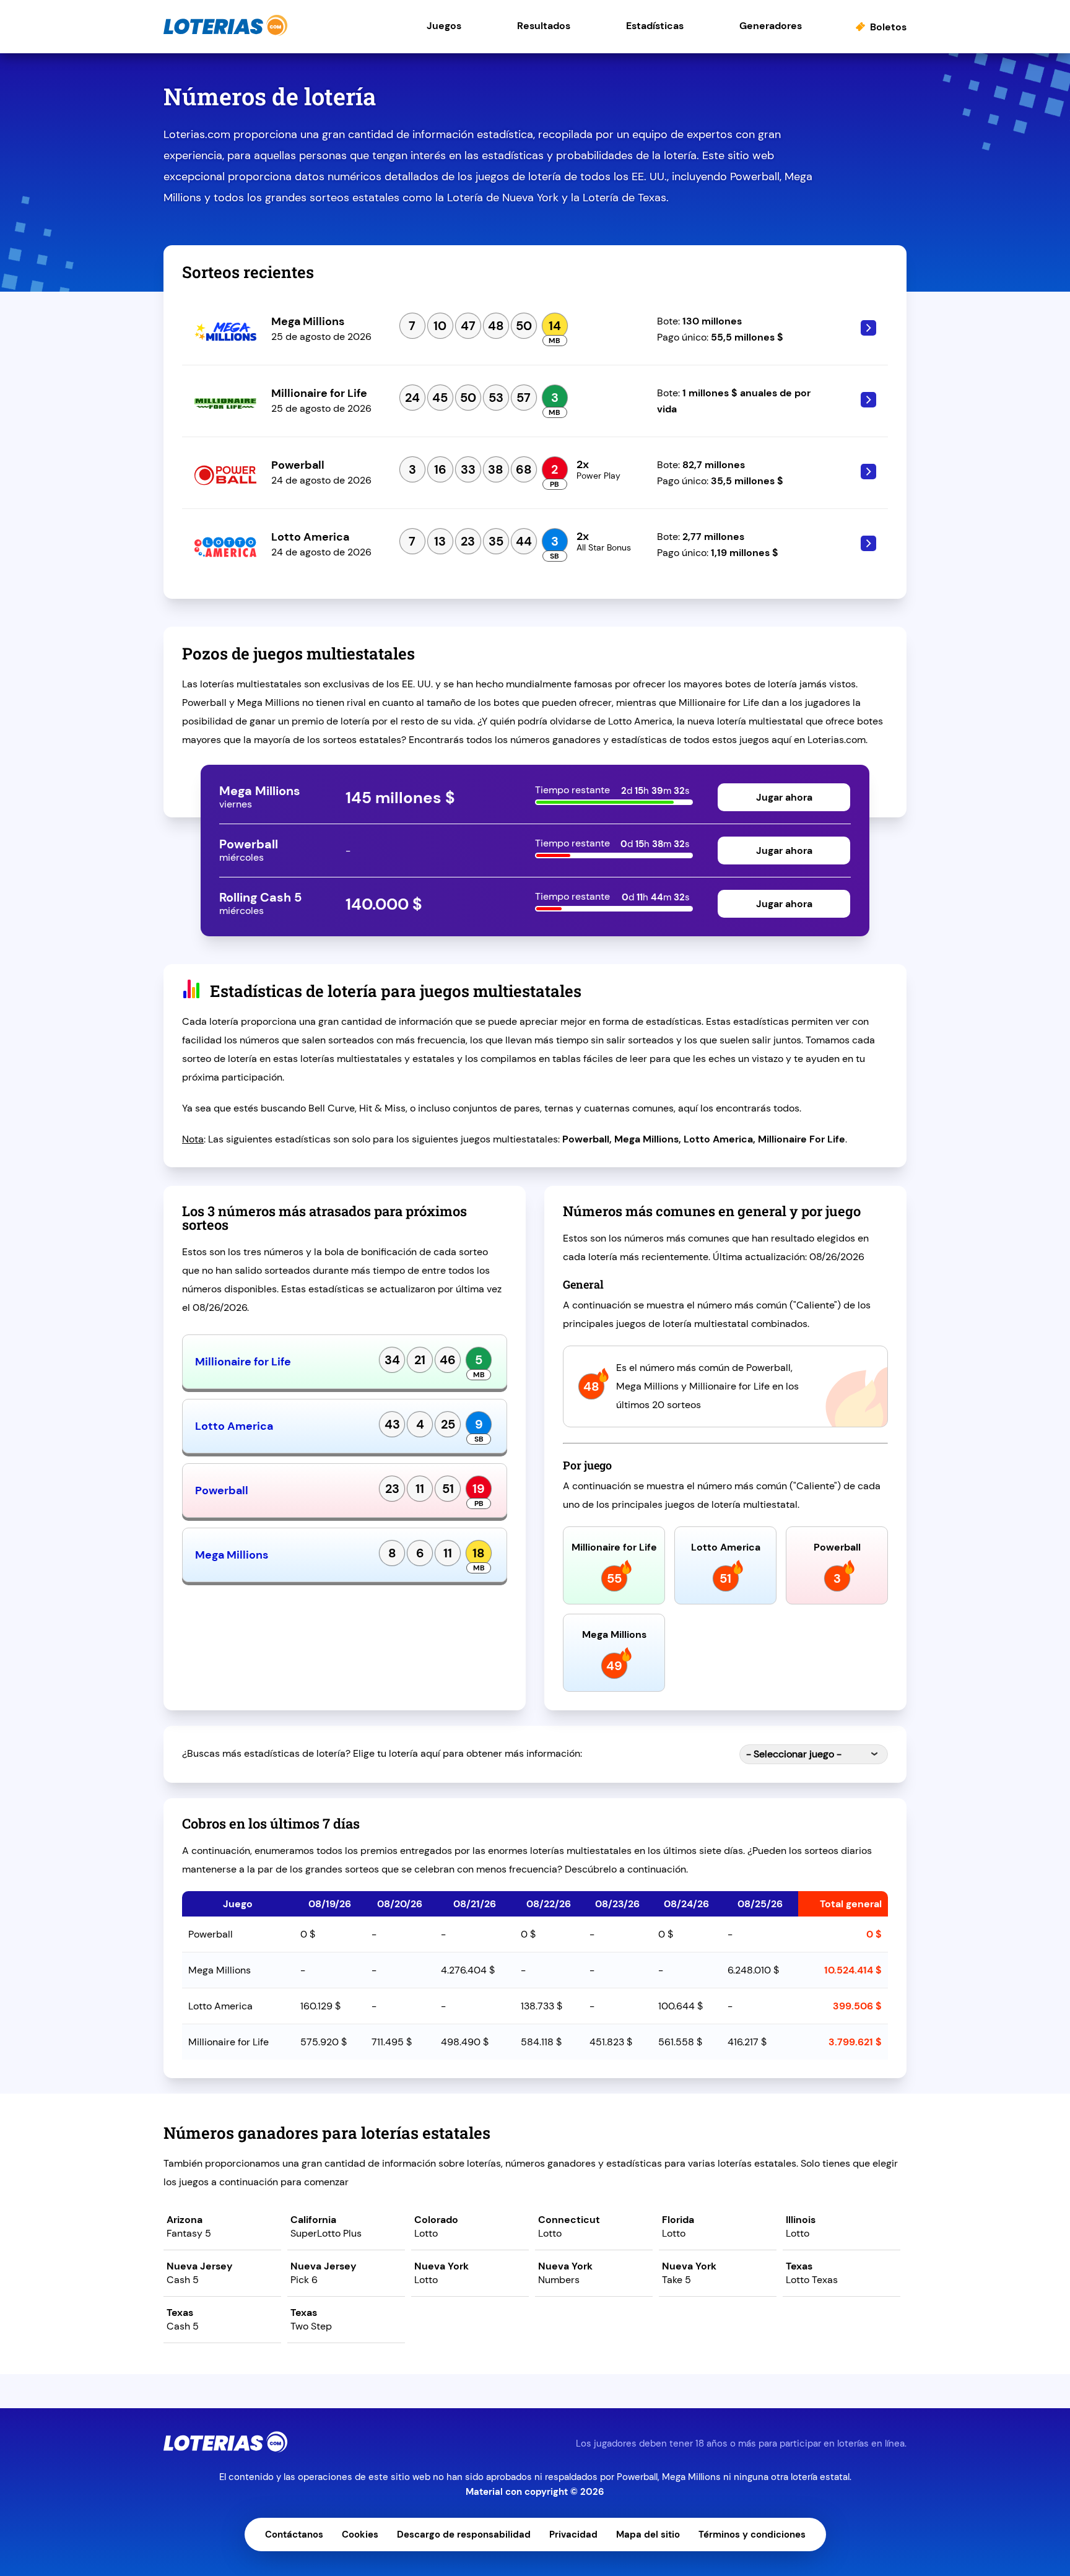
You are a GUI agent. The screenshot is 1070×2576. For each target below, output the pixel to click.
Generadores (771, 26)
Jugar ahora (784, 797)
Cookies (360, 2535)
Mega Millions (232, 1555)
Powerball (222, 1490)
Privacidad (573, 2535)
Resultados (544, 26)
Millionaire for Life (243, 1362)
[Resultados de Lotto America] (859, 548)
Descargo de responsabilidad (464, 2535)
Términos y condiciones (752, 2535)
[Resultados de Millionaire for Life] (859, 404)
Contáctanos (294, 2535)
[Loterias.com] (225, 33)
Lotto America (234, 1426)
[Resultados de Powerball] (859, 476)
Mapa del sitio (648, 2535)
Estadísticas (655, 26)
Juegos (444, 26)
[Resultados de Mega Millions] (859, 332)
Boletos (888, 27)
